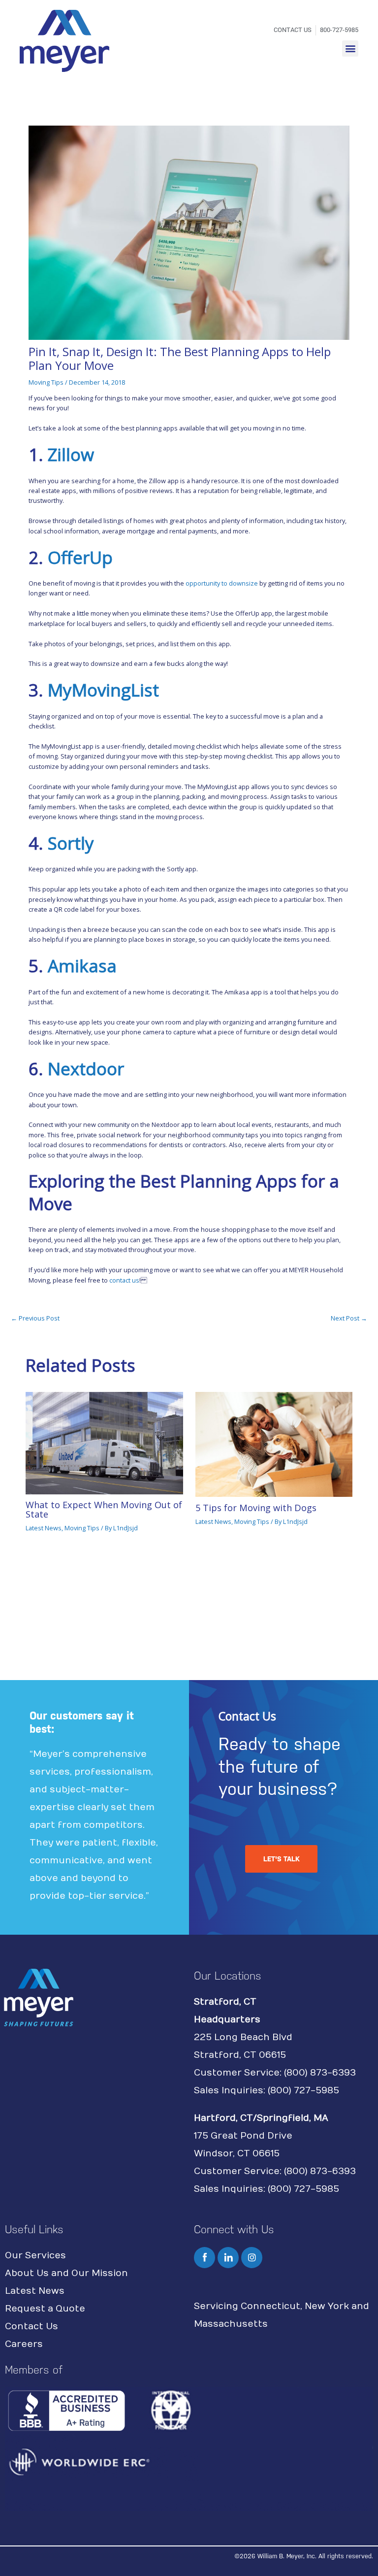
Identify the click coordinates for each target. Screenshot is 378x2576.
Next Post (349, 1318)
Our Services (35, 2256)
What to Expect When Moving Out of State (104, 1509)
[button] (350, 49)
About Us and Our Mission (66, 2273)
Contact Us (31, 2327)
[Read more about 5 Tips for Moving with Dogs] (274, 1444)
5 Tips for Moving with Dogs (256, 1508)
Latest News (44, 1528)
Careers (24, 2344)
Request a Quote (45, 2309)
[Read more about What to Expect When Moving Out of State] (104, 1442)
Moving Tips (46, 382)
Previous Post (35, 1318)
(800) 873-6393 (320, 2073)
